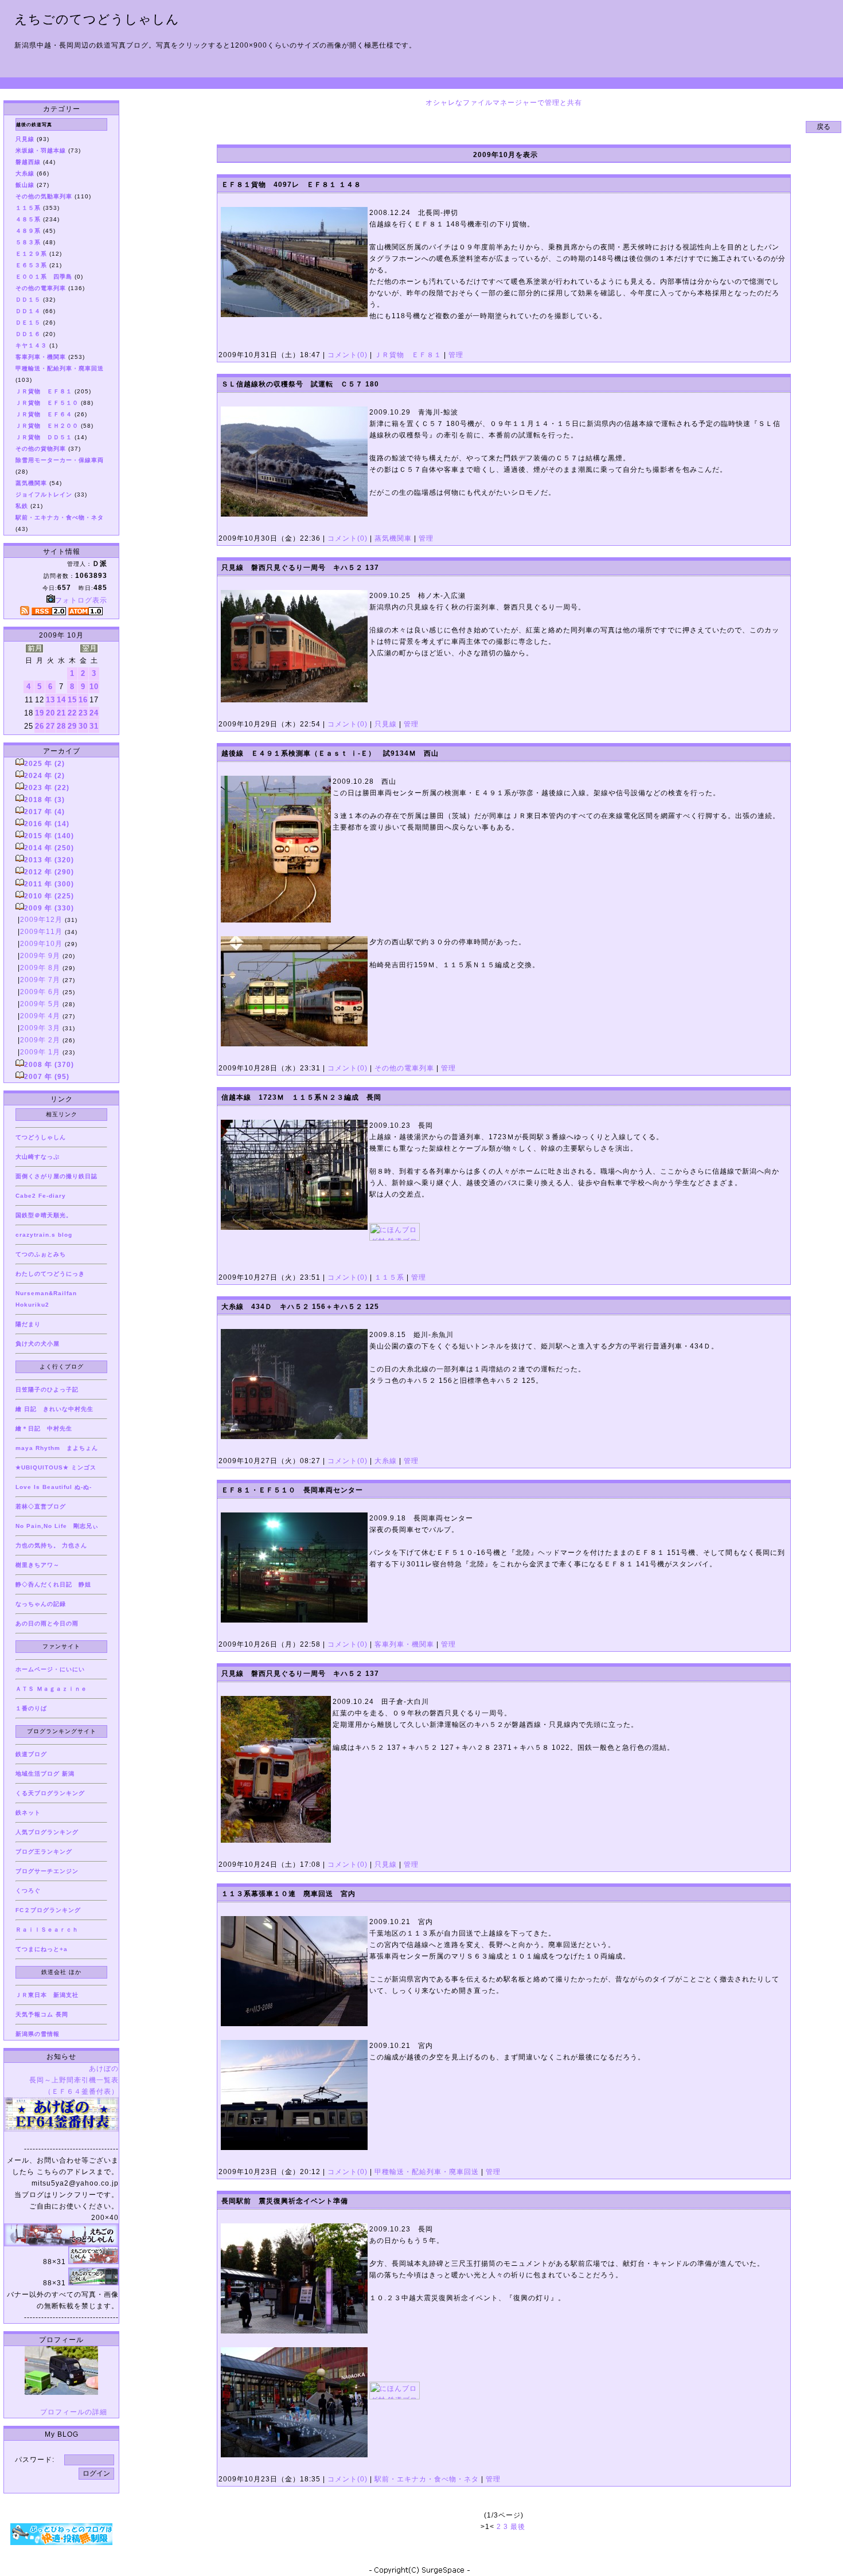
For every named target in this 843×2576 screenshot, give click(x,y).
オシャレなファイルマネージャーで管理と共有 (504, 103)
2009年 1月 (40, 1052)
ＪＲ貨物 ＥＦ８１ (408, 355)
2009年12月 (41, 920)
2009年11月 (41, 932)
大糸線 (386, 1461)
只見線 (386, 724)
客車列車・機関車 (404, 1644)
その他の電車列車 (404, 1068)
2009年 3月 (40, 1028)
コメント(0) (346, 355)
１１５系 (389, 1277)
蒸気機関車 (393, 538)
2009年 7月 (40, 980)
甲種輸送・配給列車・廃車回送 (427, 2172)
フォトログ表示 (81, 600)
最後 (518, 2527)
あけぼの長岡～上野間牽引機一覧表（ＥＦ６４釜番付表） (74, 2080)
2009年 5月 (40, 1004)
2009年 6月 (40, 992)
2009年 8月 (40, 968)
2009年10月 (41, 944)
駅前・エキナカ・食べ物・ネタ (427, 2479)
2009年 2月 (40, 1040)
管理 (456, 355)
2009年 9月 (40, 956)
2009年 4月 (40, 1016)
